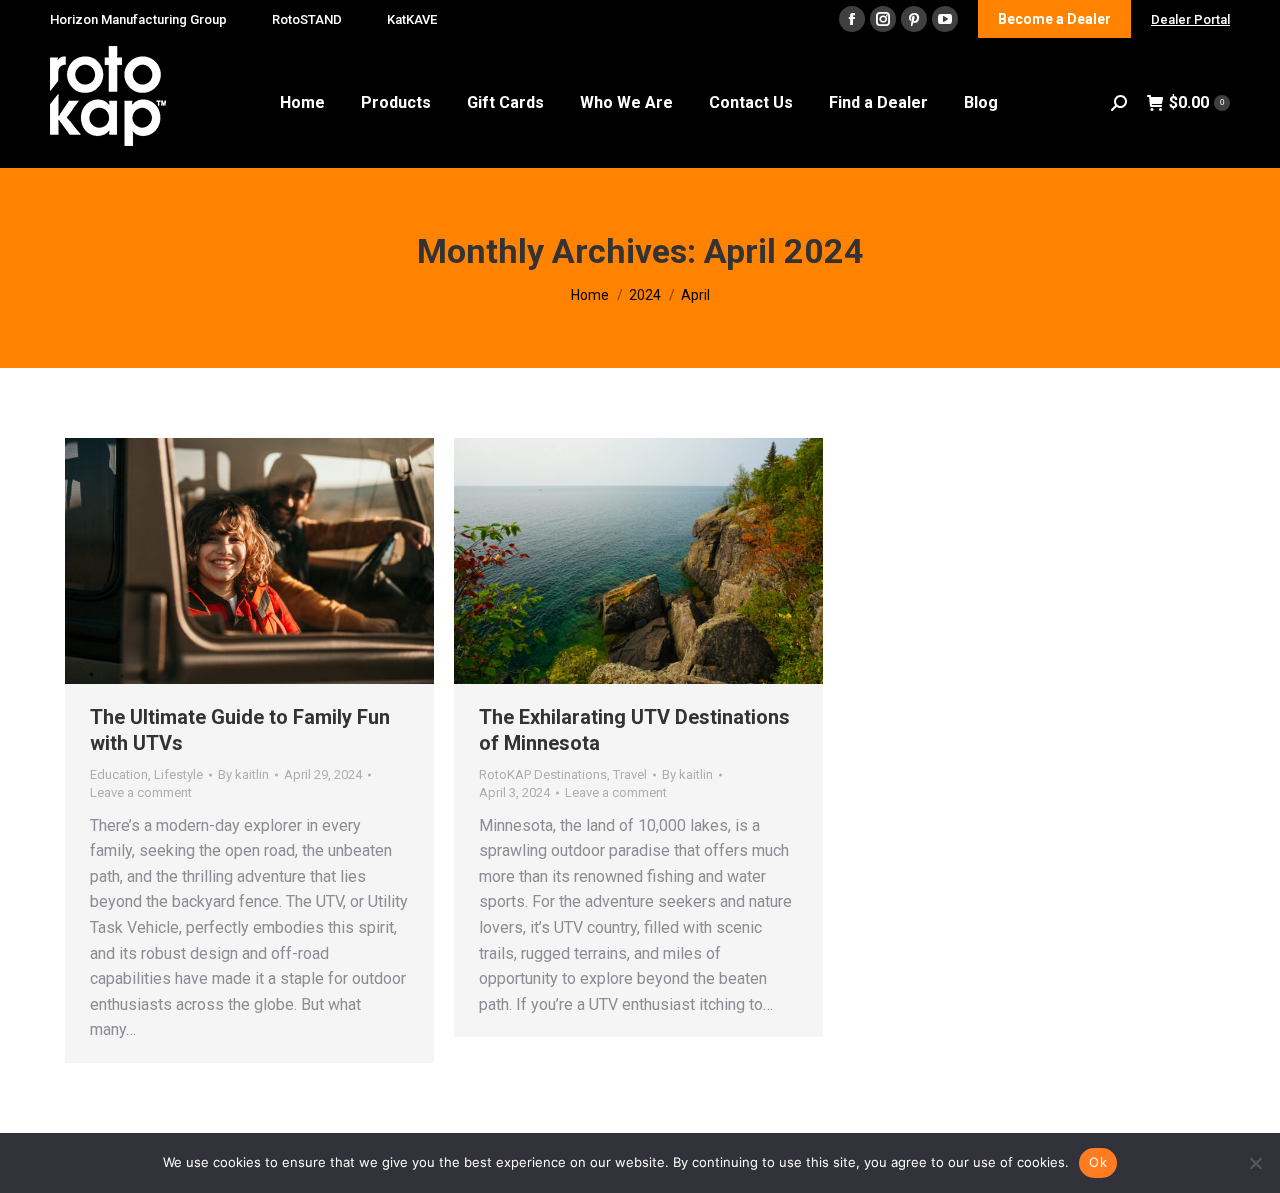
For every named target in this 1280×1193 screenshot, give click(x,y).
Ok (1098, 1162)
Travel (630, 774)
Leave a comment (141, 792)
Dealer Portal (1190, 19)
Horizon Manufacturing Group (138, 19)
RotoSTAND (307, 19)
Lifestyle (178, 774)
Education (119, 774)
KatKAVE (412, 19)
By (243, 774)
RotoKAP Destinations (543, 774)
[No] (1255, 1163)
